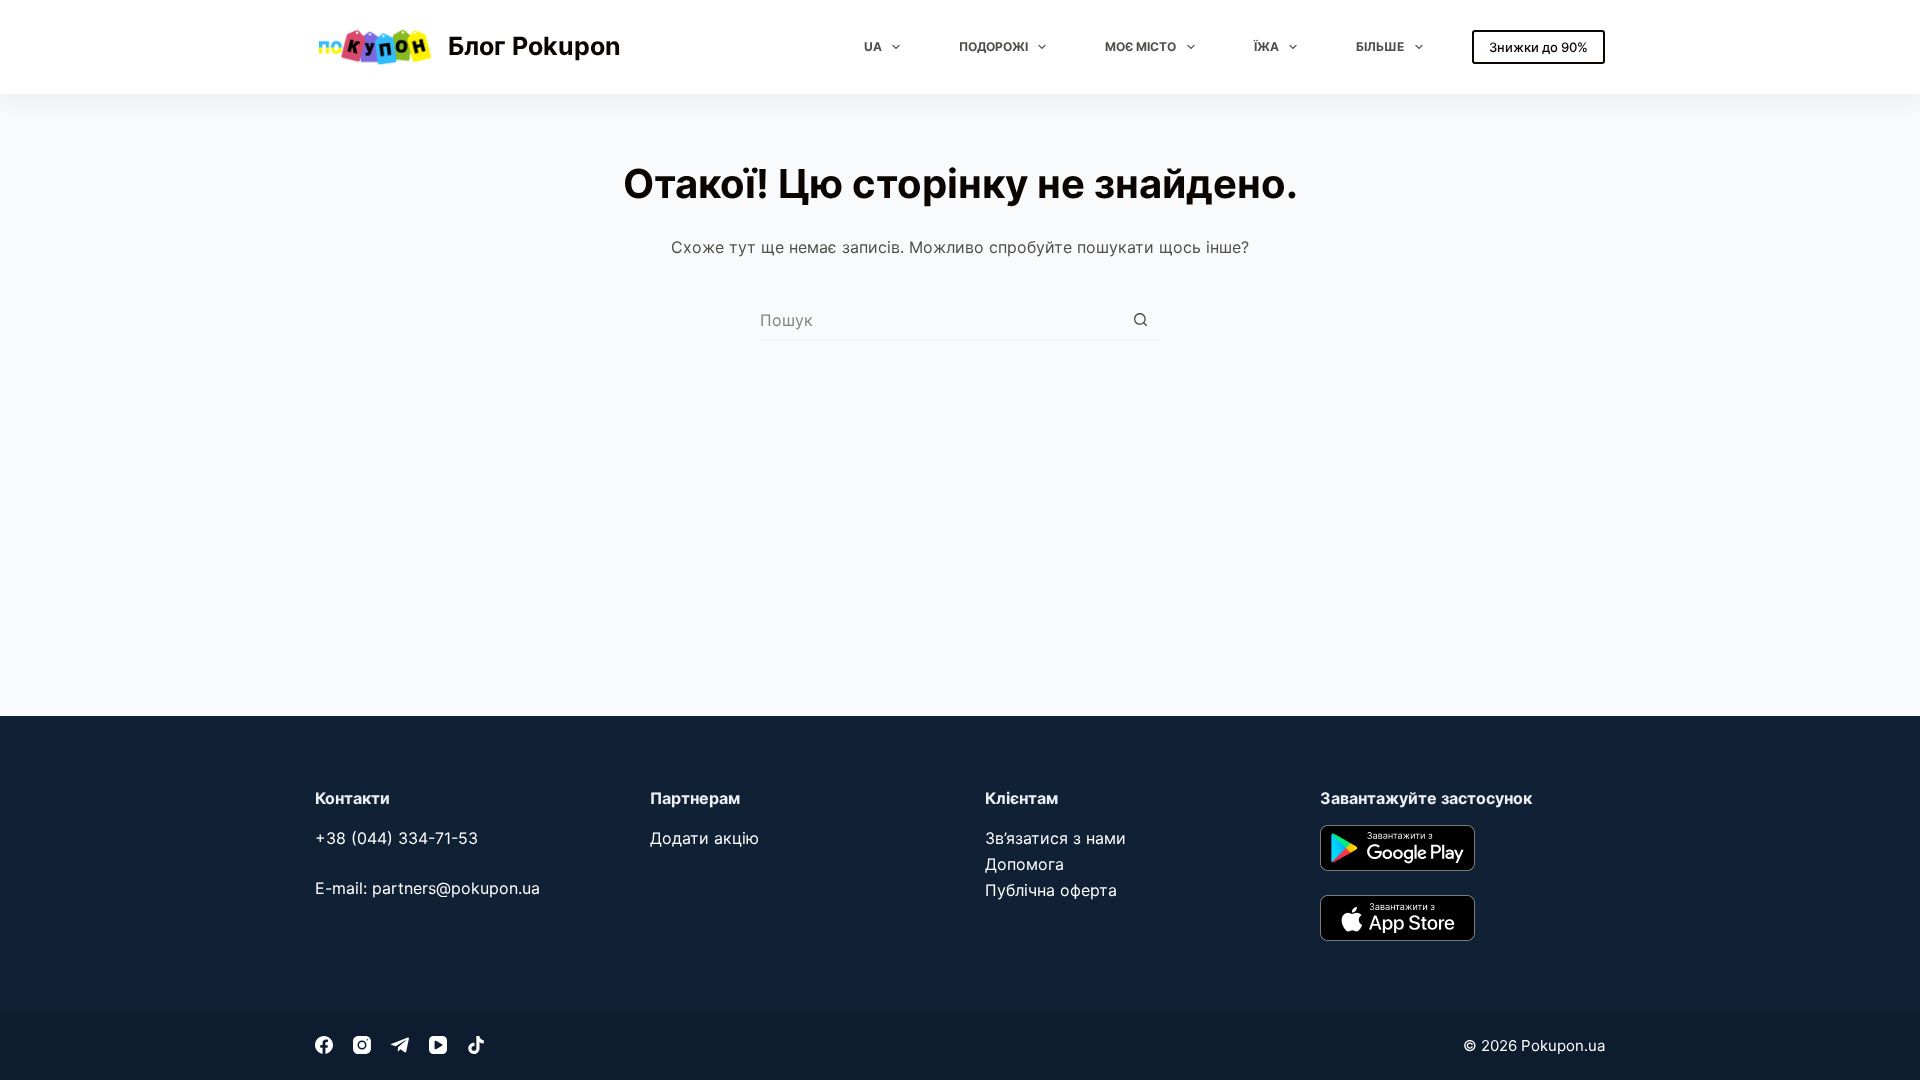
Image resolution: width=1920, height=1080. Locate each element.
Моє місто (1140, 46)
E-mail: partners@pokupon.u (423, 888)
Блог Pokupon (534, 46)
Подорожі (993, 46)
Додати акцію (704, 838)
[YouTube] (438, 1045)
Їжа (1266, 46)
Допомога (1024, 864)
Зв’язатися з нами (1055, 838)
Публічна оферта (1051, 890)
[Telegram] (400, 1045)
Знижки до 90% (1538, 47)
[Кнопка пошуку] (1140, 319)
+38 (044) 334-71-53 (396, 838)
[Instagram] (362, 1045)
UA (873, 46)
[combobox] (940, 320)
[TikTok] (476, 1045)
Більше (1380, 46)
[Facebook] (324, 1045)
